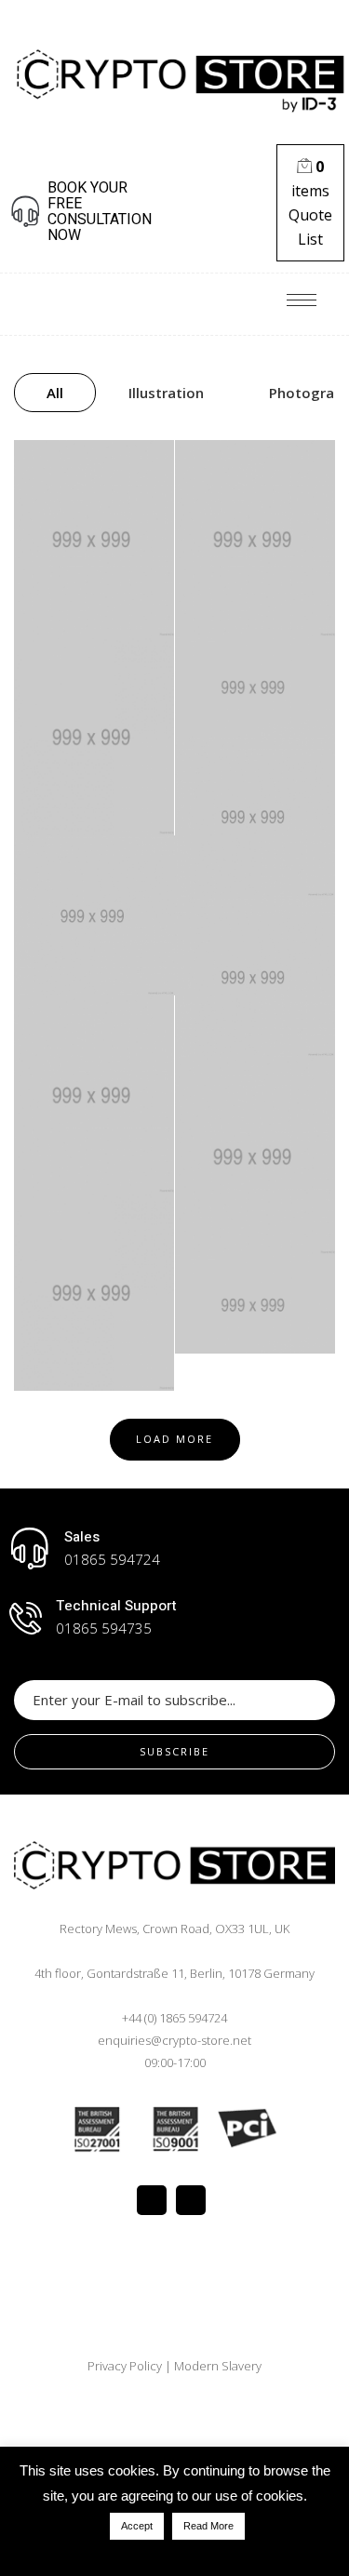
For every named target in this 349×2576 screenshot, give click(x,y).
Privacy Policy (126, 2366)
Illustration (166, 393)
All (55, 393)
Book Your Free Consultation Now (100, 212)
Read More (208, 2526)
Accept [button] (137, 2526)
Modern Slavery (218, 2366)
